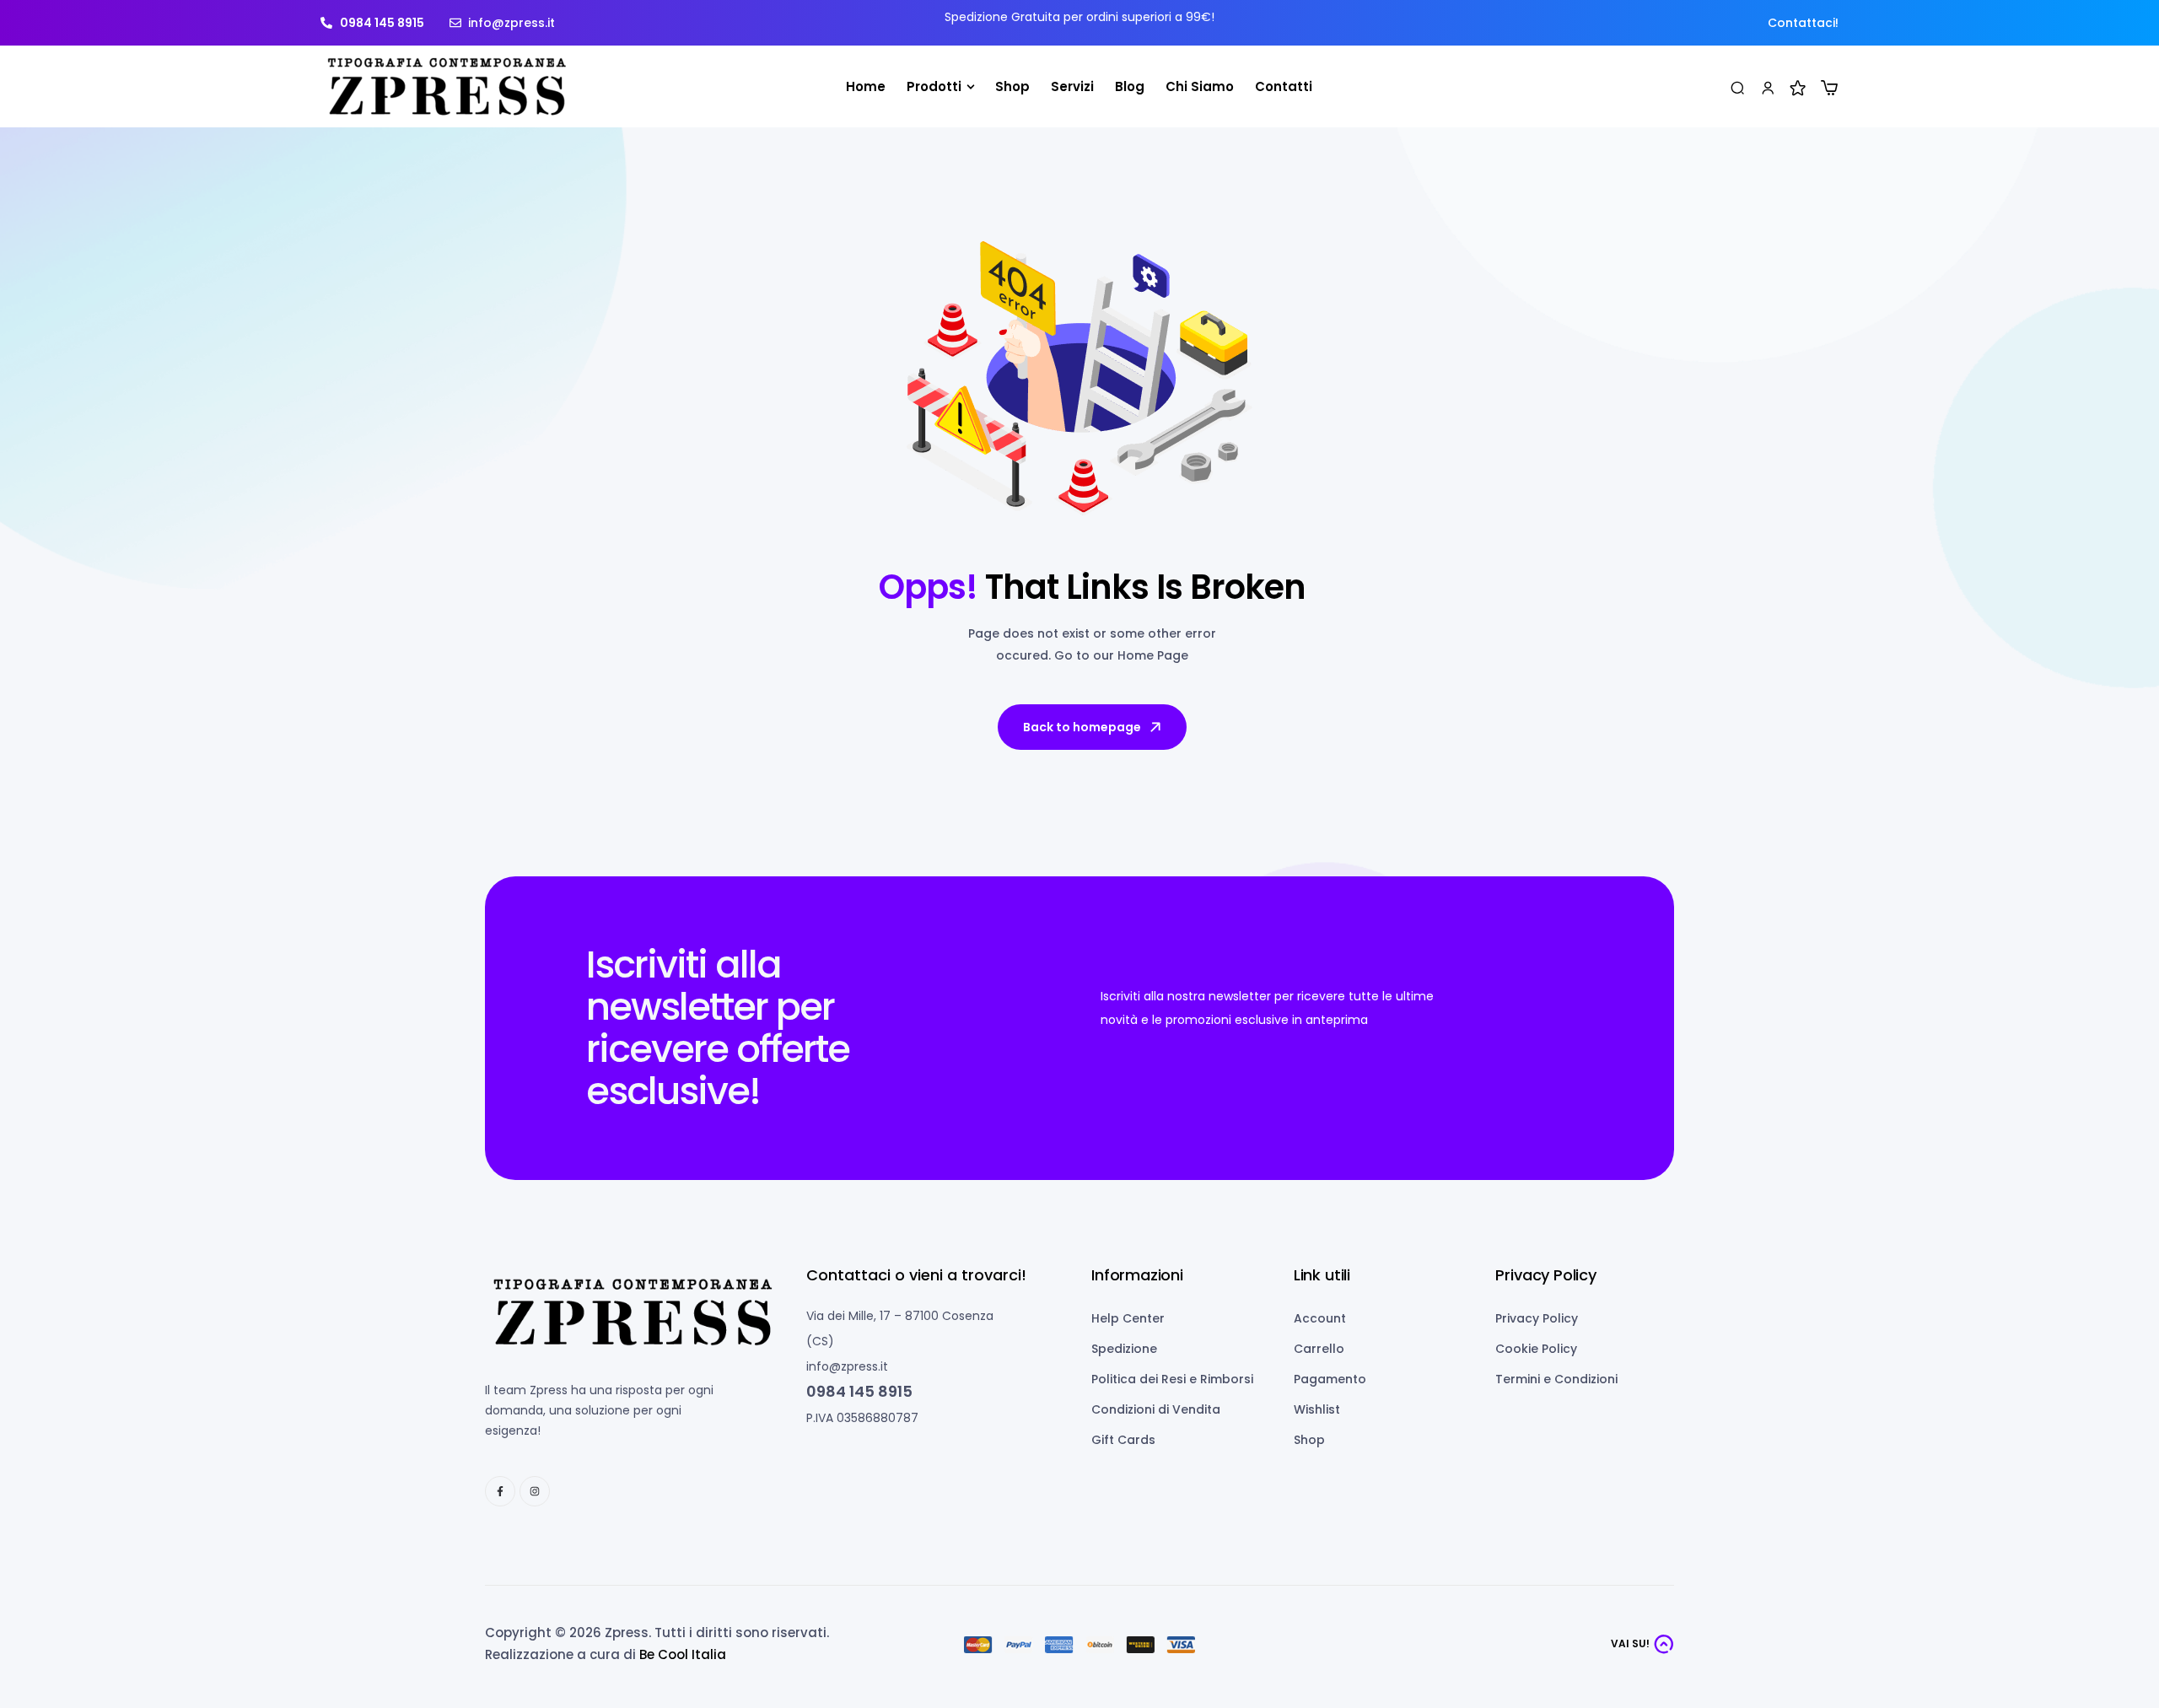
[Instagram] (535, 1491)
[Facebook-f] (500, 1491)
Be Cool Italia (683, 1654)
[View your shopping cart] (1829, 88)
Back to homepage (1082, 727)
